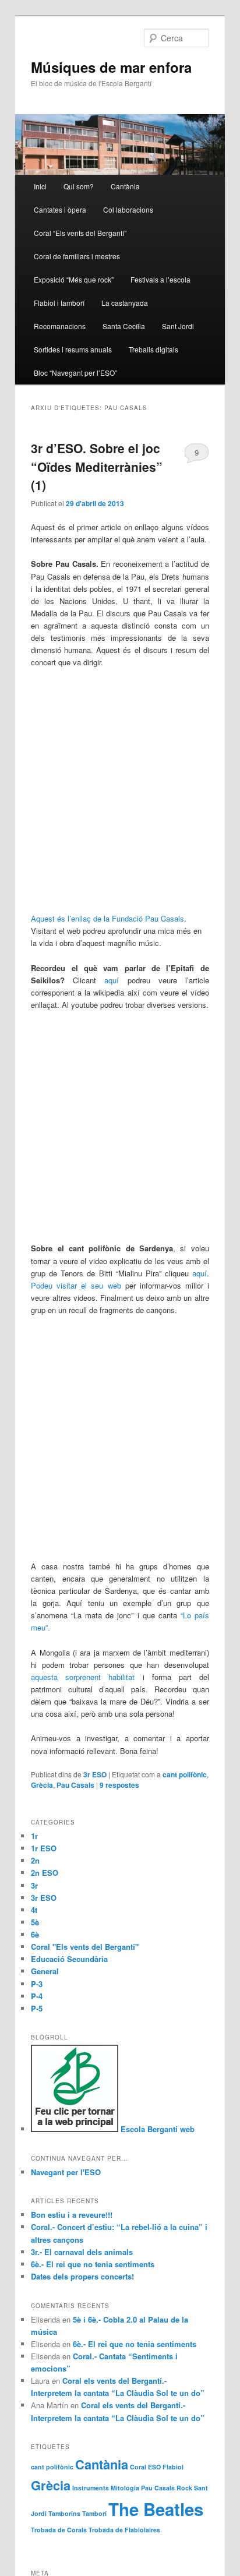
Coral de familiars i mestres (77, 256)
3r (34, 1885)
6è (35, 1934)
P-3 (37, 1984)
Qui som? (79, 186)
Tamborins (64, 2513)
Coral (138, 2467)
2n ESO (45, 1873)
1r (34, 1836)
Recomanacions (60, 326)
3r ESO (95, 1774)
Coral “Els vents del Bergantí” (80, 233)
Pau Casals (75, 1785)
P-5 (37, 2008)
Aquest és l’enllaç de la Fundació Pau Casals (107, 918)
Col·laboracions (128, 209)
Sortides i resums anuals (73, 349)
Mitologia (125, 2488)
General (45, 1971)
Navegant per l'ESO (66, 2172)
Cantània (125, 186)
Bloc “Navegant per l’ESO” (75, 373)
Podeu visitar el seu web (76, 1285)
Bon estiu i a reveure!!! (72, 2215)
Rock (184, 2488)
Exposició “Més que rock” (74, 279)
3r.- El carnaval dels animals (82, 2252)
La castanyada (125, 303)
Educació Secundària (69, 1959)
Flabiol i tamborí (59, 303)
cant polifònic (185, 1774)
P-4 (37, 1996)
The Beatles (156, 2509)
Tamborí (94, 2513)
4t (34, 1910)
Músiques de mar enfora (111, 67)
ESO (154, 2467)
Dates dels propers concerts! (82, 2276)
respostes (119, 1785)
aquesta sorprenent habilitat (83, 1677)
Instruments (91, 2488)
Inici (40, 186)
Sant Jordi (178, 326)
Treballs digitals (153, 349)
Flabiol (173, 2467)
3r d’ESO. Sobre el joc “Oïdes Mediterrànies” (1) (97, 466)
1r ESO (44, 1848)
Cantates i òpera (60, 209)
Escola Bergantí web (156, 2129)
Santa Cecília (124, 326)
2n (35, 1860)
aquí (107, 980)
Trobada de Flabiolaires (124, 2530)
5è (35, 1922)
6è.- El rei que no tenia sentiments (93, 2264)
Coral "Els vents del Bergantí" (85, 1947)
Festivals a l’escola (160, 279)
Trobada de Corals (59, 2530)
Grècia (42, 1785)
